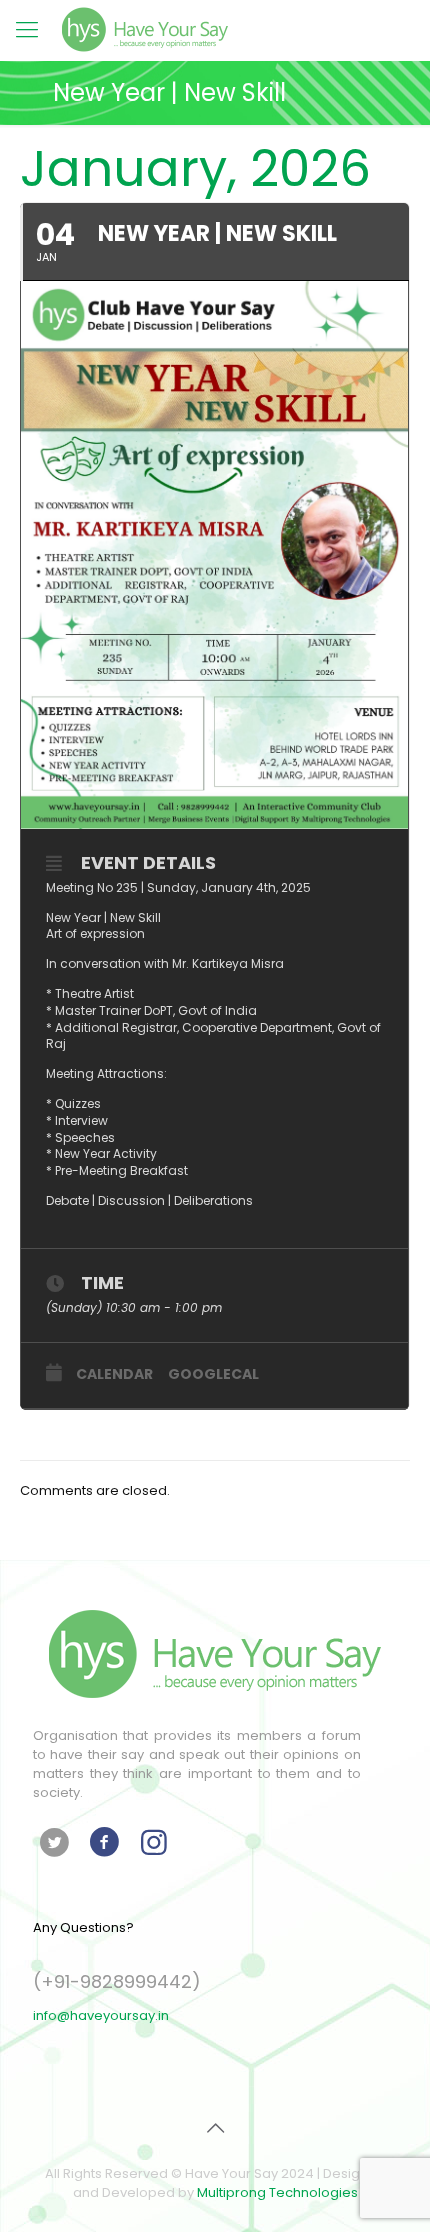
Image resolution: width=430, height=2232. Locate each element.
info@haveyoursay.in (101, 2015)
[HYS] (145, 30)
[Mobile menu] (27, 30)
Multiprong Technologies (277, 2192)
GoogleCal (213, 1374)
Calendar (114, 1374)
